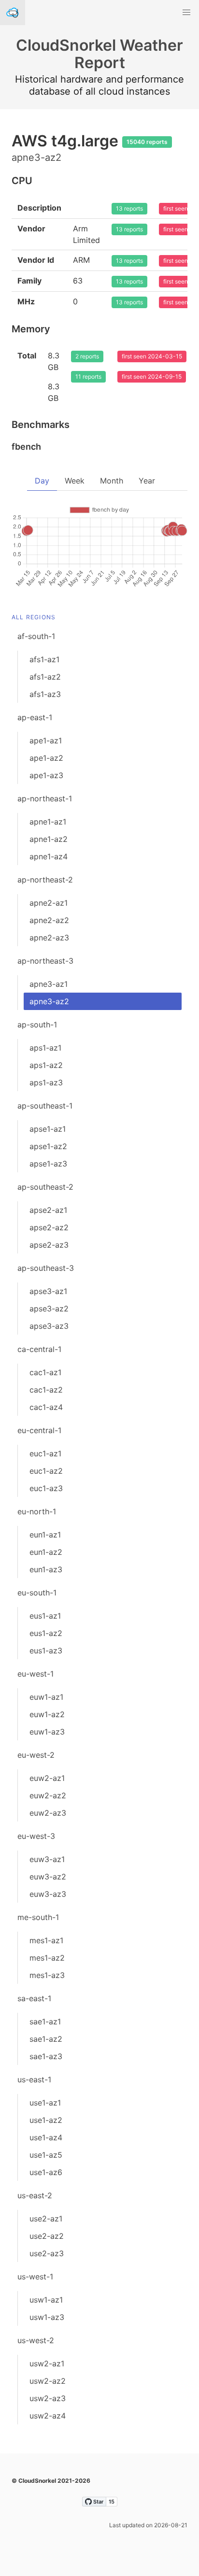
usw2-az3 (48, 2398)
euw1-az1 (46, 1697)
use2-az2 (47, 2236)
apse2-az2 (49, 1227)
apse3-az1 (48, 1291)
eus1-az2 (46, 1633)
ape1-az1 (46, 740)
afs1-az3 (45, 694)
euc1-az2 (46, 1471)
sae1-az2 (46, 2039)
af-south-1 (36, 636)
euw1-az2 (47, 1714)
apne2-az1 (49, 903)
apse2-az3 (49, 1245)
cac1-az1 (45, 1372)
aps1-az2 (46, 1065)
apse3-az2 (49, 1309)
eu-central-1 (39, 1430)
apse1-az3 (48, 1164)
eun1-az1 (45, 1535)
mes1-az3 (47, 1975)
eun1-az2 (46, 1552)
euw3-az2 (48, 1877)
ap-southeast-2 (45, 1187)
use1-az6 (46, 2172)
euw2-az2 (48, 1795)
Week (75, 481)
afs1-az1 (44, 659)
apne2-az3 (49, 938)
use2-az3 (47, 2253)
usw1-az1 (46, 2300)
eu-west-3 (36, 1836)
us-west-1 (35, 2277)
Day (42, 481)
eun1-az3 (46, 1569)
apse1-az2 (48, 1146)
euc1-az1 (45, 1453)
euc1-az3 (46, 1488)
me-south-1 (38, 1917)
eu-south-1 (37, 1593)
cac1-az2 (46, 1390)
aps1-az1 (45, 1048)
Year (147, 481)
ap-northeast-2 (45, 880)
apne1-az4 (49, 856)
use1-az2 (46, 2120)
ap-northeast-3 (45, 961)
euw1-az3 (47, 1732)
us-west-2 (36, 2340)
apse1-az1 (48, 1129)
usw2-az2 (48, 2381)
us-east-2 (35, 2195)
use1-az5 (46, 2155)
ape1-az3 (46, 775)
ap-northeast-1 (45, 798)
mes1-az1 (46, 1940)
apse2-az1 (48, 1210)
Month (112, 481)
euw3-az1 (47, 1859)
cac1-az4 (46, 1407)
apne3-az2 (49, 1001)
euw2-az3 (48, 1813)
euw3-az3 (48, 1894)
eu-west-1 (36, 1674)
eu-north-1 (37, 1511)
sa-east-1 (34, 1998)
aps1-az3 (46, 1082)
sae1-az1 (45, 2021)
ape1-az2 (46, 758)
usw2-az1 (47, 2363)
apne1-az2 (49, 839)
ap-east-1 (35, 717)
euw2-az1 (47, 1778)
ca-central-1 (39, 1349)
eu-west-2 (36, 1755)
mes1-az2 (47, 1958)
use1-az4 (46, 2137)
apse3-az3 (49, 1326)
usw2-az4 (48, 2416)
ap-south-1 (37, 1025)
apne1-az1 (48, 822)
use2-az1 (46, 2219)
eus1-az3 (46, 1651)
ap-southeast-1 (45, 1106)
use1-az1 (45, 2103)
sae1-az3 (46, 2056)
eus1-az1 (45, 1616)
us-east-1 (34, 2079)
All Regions (34, 617)
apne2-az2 (49, 920)
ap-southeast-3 (46, 1268)
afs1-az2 (45, 677)
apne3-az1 (49, 984)
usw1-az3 (47, 2317)
